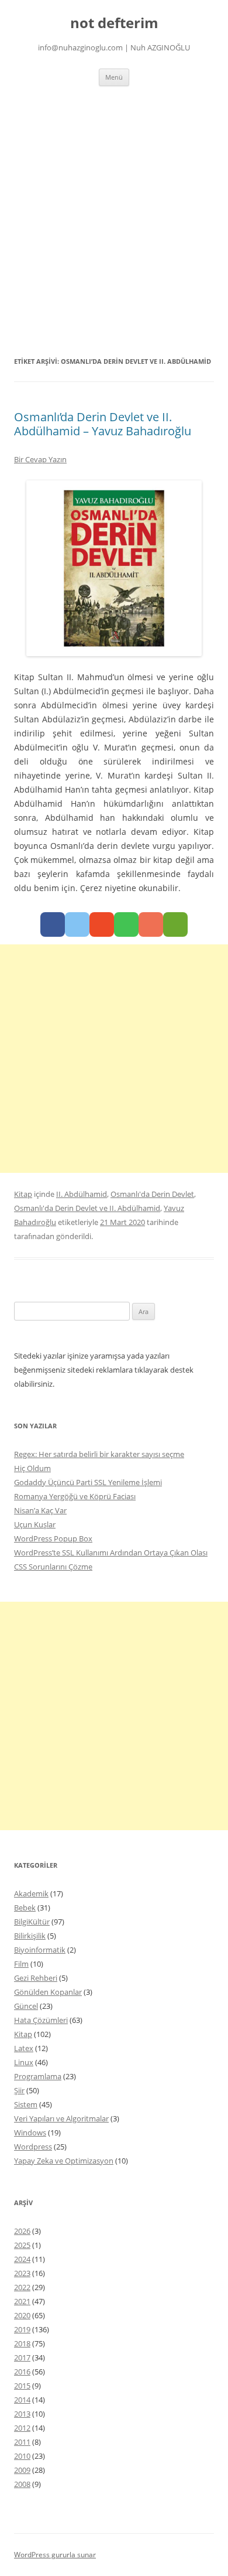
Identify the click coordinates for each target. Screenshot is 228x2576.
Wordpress (33, 2147)
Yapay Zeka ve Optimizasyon (64, 2161)
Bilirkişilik (30, 1936)
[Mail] (102, 924)
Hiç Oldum (32, 1468)
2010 (22, 2456)
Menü (114, 77)
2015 (22, 2386)
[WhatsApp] (126, 924)
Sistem (26, 2104)
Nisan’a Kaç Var (40, 1510)
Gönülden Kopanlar (48, 1992)
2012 (22, 2428)
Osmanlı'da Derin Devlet (152, 1194)
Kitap (23, 1194)
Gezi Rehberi (36, 1978)
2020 (22, 2315)
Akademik (31, 1893)
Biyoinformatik (40, 1950)
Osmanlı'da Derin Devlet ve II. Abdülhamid (87, 1208)
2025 (22, 2245)
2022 (22, 2287)
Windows (30, 2133)
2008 (22, 2484)
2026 (22, 2231)
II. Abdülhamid (82, 1194)
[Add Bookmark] (151, 924)
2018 (22, 2343)
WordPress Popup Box (53, 1538)
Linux (24, 2062)
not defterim (114, 23)
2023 (22, 2273)
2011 (22, 2442)
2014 (22, 2400)
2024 (22, 2259)
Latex (24, 2048)
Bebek (25, 1908)
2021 (22, 2301)
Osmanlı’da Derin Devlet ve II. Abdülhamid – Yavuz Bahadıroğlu (103, 424)
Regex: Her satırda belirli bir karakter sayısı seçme (99, 1454)
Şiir (19, 2090)
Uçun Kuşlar (35, 1524)
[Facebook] (53, 924)
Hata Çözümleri (41, 2020)
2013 (22, 2414)
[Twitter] (77, 924)
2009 (22, 2470)
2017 (22, 2357)
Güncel (26, 2006)
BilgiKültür (32, 1922)
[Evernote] (175, 924)
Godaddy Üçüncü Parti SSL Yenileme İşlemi (88, 1482)
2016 (22, 2372)
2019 (22, 2329)
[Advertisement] (114, 220)
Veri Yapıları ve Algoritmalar (61, 2118)
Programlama (38, 2076)
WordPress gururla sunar (55, 2555)
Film (21, 1964)
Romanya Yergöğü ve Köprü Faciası (75, 1496)
